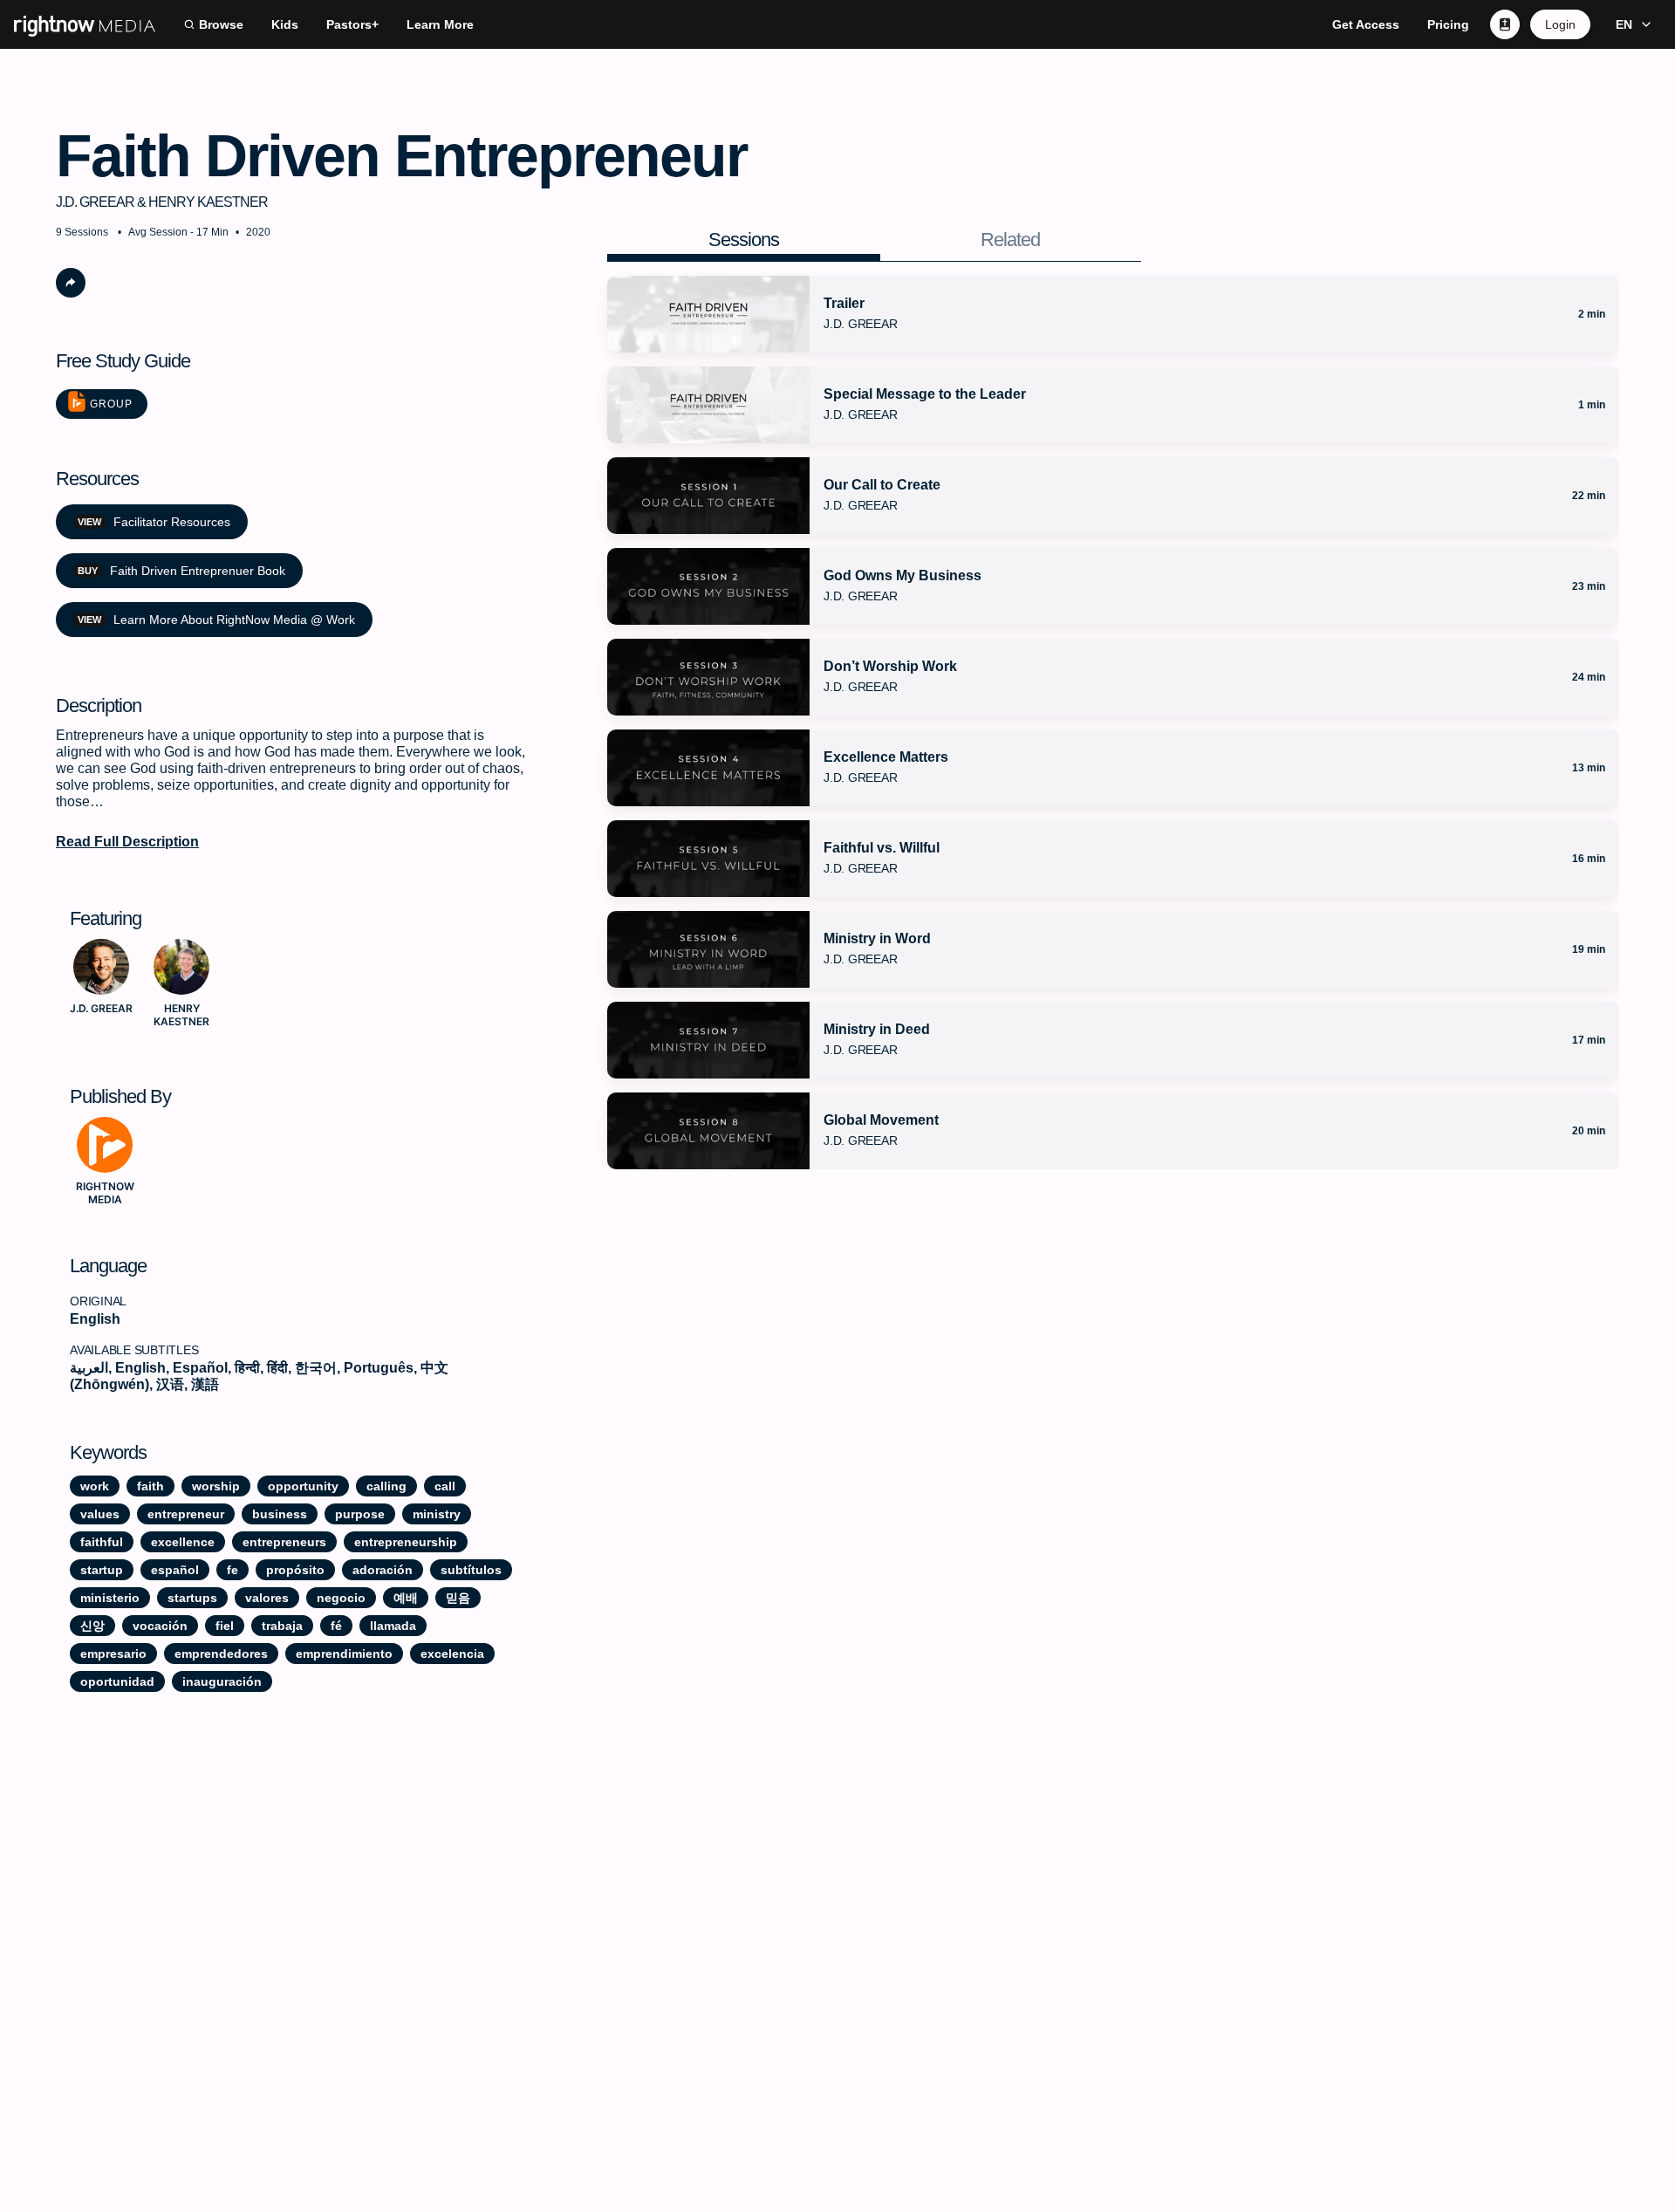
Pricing (1448, 24)
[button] (1631, 24)
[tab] (744, 240)
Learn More (440, 24)
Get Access (1366, 24)
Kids (285, 24)
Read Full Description (127, 842)
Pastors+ (352, 24)
